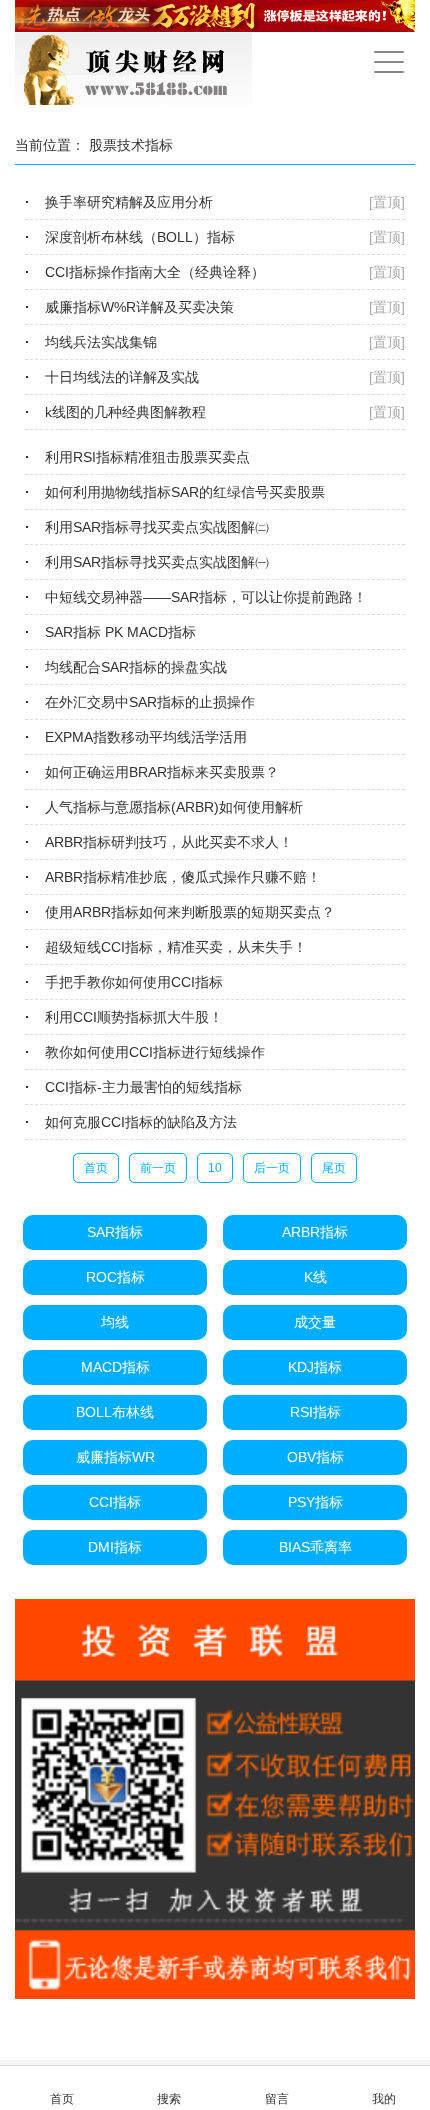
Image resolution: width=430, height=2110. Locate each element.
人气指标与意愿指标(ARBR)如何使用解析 (174, 807)
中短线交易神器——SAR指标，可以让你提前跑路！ (206, 597)
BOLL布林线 (115, 1412)
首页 (96, 1168)
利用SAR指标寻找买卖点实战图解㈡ (157, 527)
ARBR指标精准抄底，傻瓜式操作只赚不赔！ (183, 877)
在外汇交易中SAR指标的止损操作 (150, 702)
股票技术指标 (131, 145)
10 (215, 1168)
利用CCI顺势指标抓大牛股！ (134, 1017)
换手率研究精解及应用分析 (129, 202)
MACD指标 (115, 1367)
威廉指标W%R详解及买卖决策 (139, 307)
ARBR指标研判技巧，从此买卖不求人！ (169, 842)
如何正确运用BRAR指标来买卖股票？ (162, 772)
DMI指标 (115, 1547)
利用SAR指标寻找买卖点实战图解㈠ (157, 562)
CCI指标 (115, 1502)
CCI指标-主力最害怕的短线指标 (143, 1087)
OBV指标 (315, 1457)
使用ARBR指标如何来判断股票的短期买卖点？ (190, 912)
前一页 (158, 1168)
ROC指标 (115, 1277)
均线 (115, 1322)
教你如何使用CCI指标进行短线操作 (155, 1052)
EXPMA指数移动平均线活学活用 (146, 737)
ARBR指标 (315, 1232)
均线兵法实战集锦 (101, 342)
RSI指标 (315, 1412)
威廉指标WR (115, 1457)
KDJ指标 (315, 1367)
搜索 (169, 2099)
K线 (315, 1277)
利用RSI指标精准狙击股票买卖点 (147, 457)
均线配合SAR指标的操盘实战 (136, 667)
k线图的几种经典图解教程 (125, 412)
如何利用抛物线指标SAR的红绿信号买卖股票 (185, 492)
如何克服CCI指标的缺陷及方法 (141, 1122)
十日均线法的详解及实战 (122, 377)
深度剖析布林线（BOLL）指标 (140, 237)
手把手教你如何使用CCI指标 (134, 982)
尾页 (334, 1168)
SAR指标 (115, 1232)
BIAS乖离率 (315, 1547)
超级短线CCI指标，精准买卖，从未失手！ (176, 947)
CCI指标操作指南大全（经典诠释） (155, 272)
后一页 (272, 1168)
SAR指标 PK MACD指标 (120, 632)
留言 (277, 2099)
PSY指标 (315, 1502)
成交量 (315, 1322)
